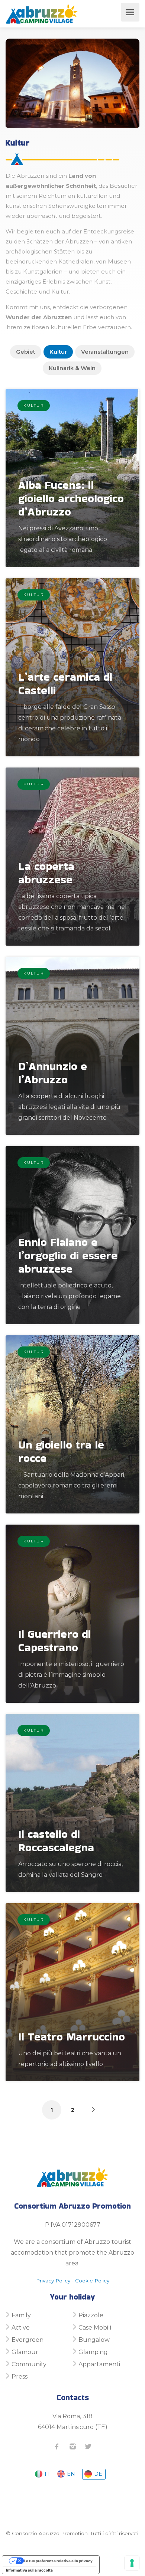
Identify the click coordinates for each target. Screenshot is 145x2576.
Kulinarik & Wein (72, 368)
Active (21, 2328)
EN (70, 2474)
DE (97, 2474)
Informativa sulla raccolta (29, 2570)
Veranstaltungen (105, 352)
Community (29, 2364)
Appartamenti (99, 2364)
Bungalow (94, 2340)
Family (21, 2315)
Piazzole (91, 2315)
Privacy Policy (53, 2281)
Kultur (58, 352)
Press (20, 2377)
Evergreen (28, 2340)
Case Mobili (95, 2328)
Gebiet (26, 352)
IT (46, 2474)
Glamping (93, 2352)
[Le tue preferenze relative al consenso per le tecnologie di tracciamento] (132, 2563)
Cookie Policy (92, 2281)
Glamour (25, 2352)
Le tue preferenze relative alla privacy (58, 2561)
